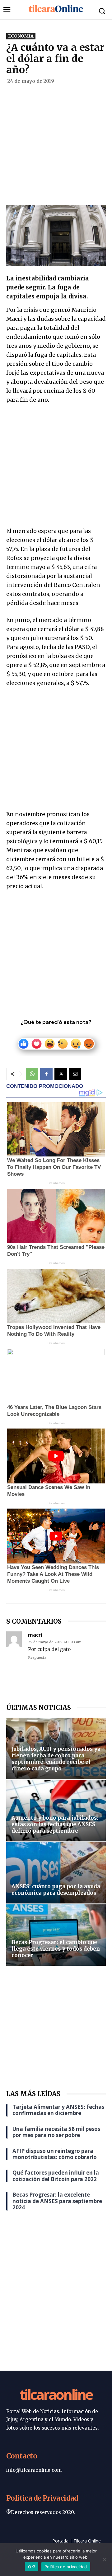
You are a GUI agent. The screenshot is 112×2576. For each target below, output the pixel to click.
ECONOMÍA (21, 36)
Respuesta (37, 1657)
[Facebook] (46, 1074)
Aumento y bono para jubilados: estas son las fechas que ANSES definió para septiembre (55, 1824)
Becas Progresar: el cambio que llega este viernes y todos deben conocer (56, 1949)
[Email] (75, 1074)
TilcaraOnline (56, 2394)
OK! (32, 2567)
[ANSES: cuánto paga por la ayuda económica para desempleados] (56, 1873)
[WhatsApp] (32, 1074)
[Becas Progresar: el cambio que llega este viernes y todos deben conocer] (56, 1935)
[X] (61, 1074)
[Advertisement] (56, 147)
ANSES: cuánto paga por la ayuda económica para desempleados (56, 1890)
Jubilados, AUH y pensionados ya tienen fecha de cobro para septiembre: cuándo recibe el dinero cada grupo (56, 1759)
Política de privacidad (66, 2567)
